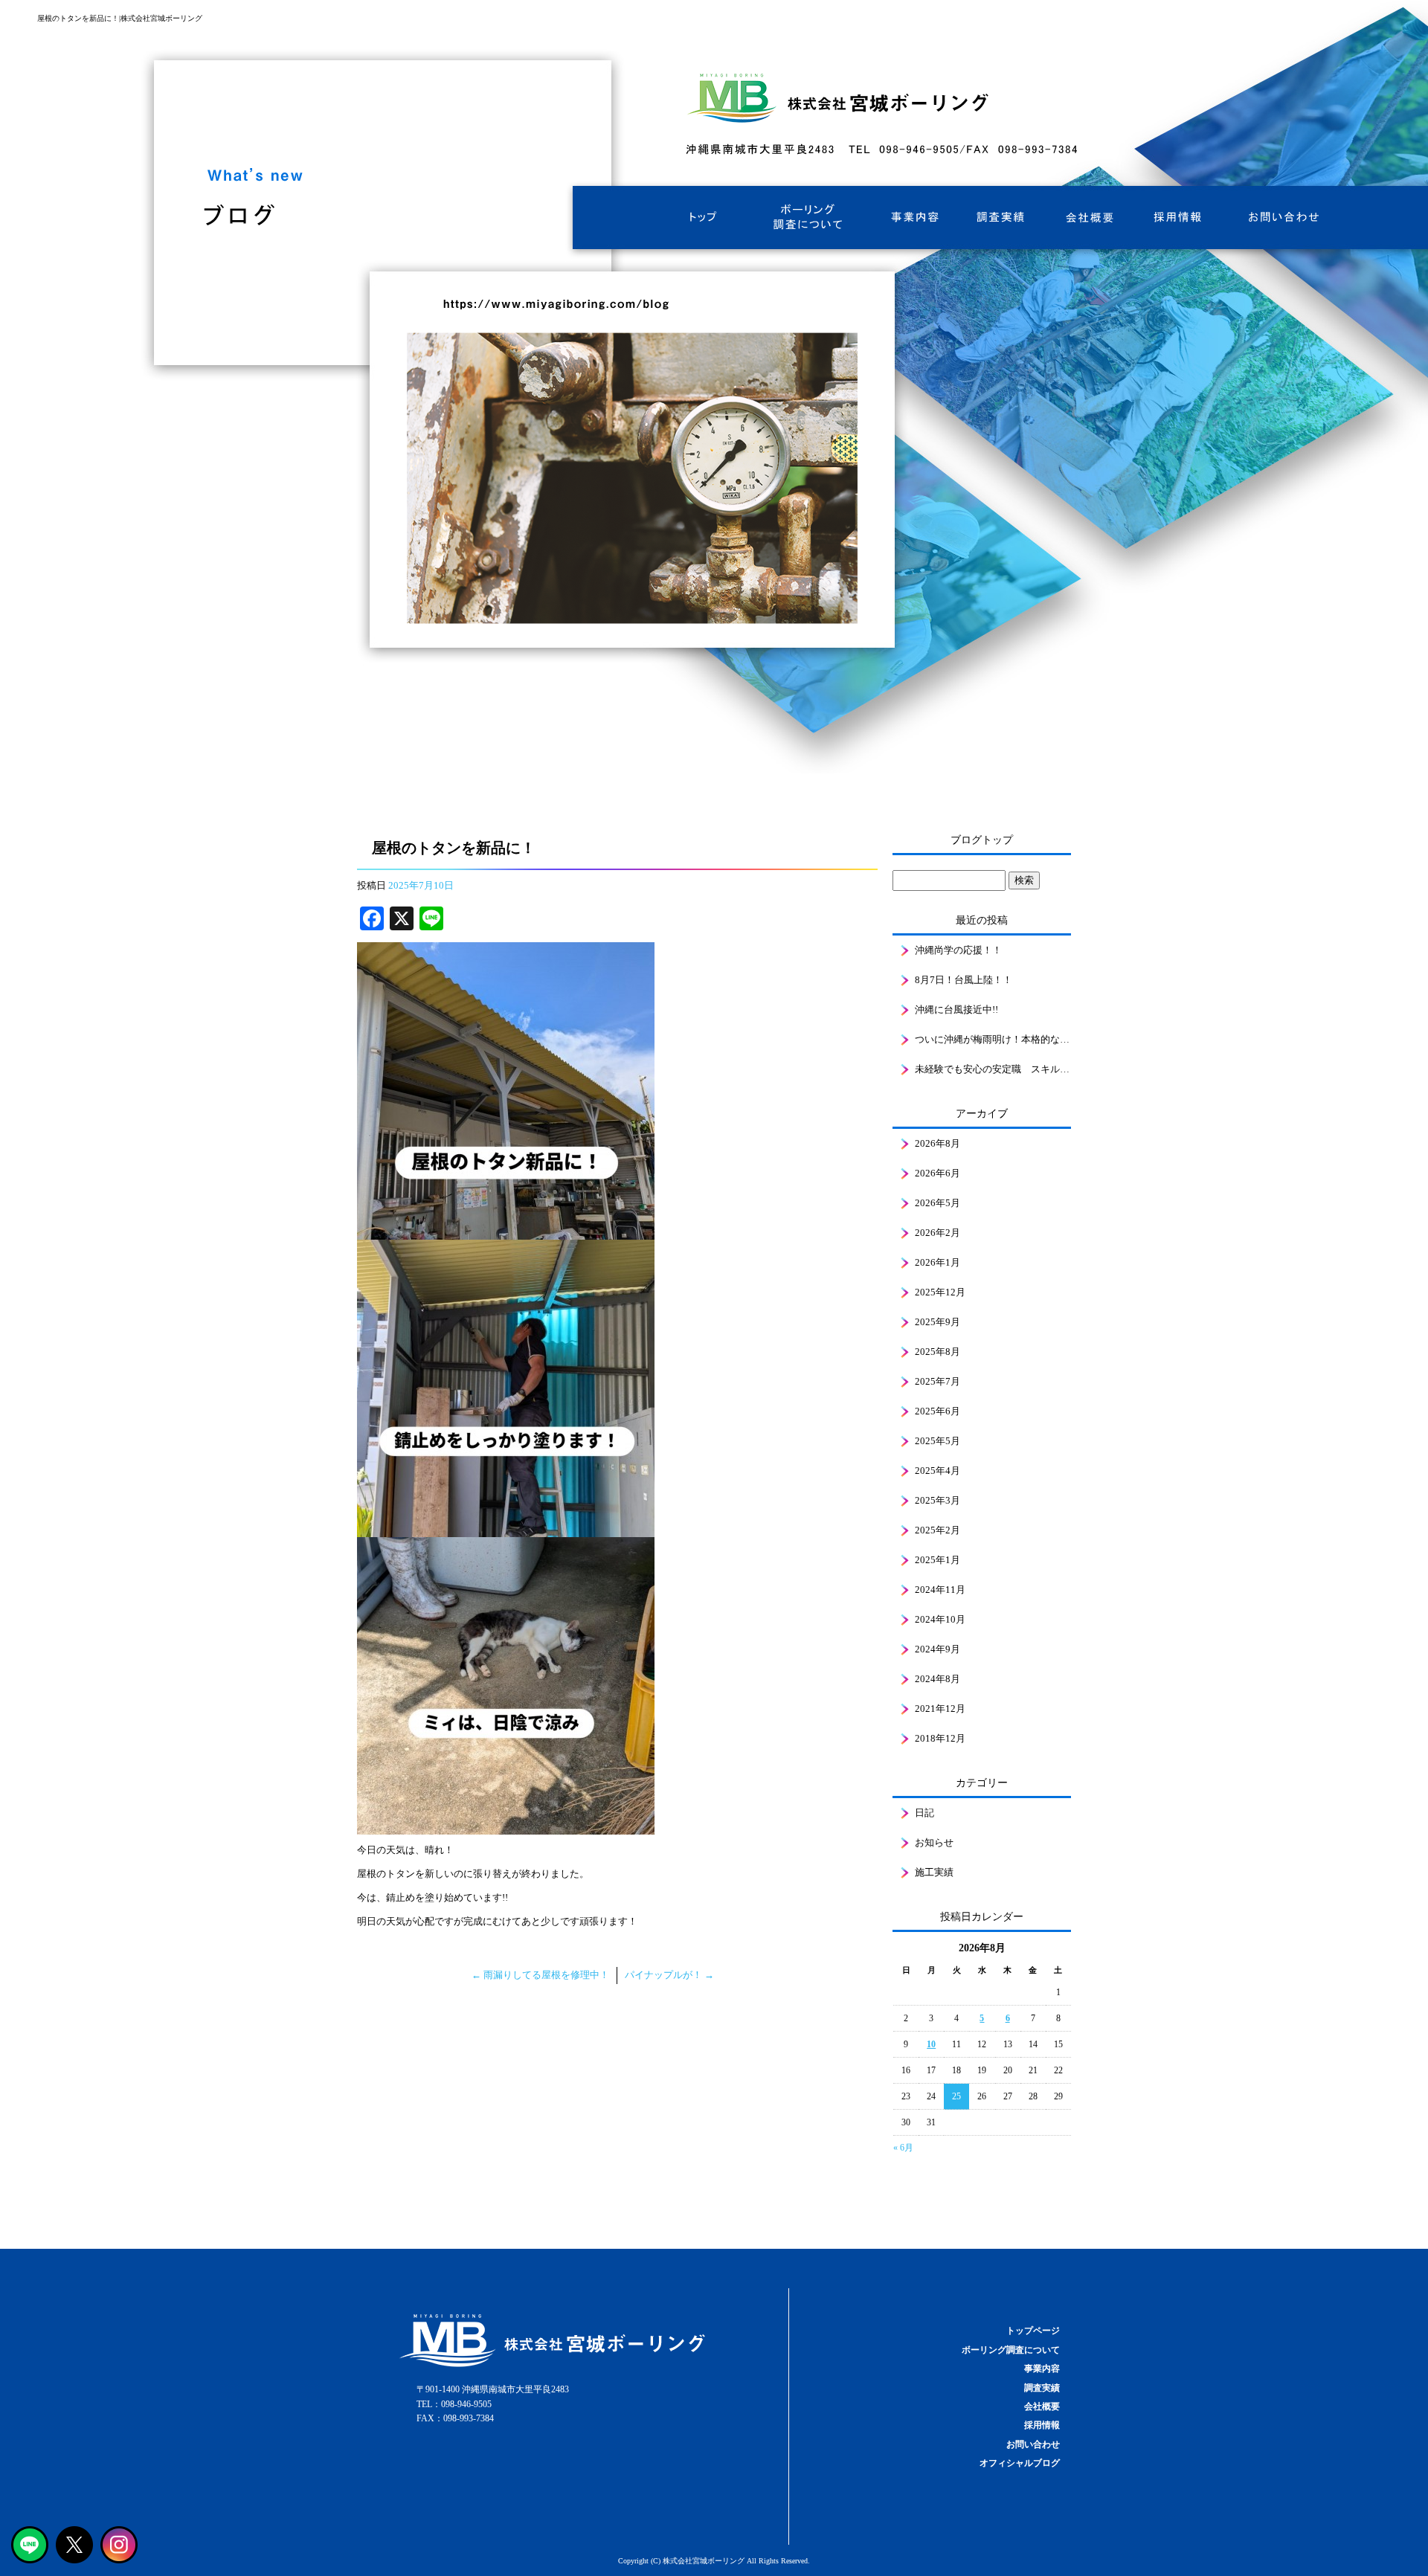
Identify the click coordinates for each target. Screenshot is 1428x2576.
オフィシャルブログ (1020, 2463)
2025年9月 (937, 1322)
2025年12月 (940, 1292)
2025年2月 (937, 1530)
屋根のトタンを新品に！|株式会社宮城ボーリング (120, 18)
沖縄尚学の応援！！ (958, 950)
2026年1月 (937, 1262)
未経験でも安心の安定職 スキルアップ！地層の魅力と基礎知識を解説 (993, 1069)
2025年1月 (937, 1560)
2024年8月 (937, 1679)
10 (931, 2044)
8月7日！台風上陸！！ (964, 980)
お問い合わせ (1279, 218)
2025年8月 (937, 1352)
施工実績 (934, 1872)
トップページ (703, 218)
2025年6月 (937, 1411)
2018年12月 (940, 1738)
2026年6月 (937, 1173)
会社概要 (1090, 218)
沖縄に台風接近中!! (956, 1010)
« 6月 (903, 2148)
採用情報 (1179, 218)
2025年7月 (937, 1381)
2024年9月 (937, 1649)
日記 (924, 1813)
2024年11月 (940, 1590)
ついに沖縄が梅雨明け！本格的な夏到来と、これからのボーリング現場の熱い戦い (993, 1039)
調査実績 (1000, 218)
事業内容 (911, 218)
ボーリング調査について (807, 218)
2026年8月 (937, 1143)
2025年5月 (937, 1441)
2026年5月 (937, 1203)
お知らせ (934, 1842)
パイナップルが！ (669, 1975)
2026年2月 (937, 1233)
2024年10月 (940, 1619)
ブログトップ (982, 840)
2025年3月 (937, 1500)
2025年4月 (937, 1471)
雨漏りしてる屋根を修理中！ (540, 1975)
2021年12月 (940, 1709)
